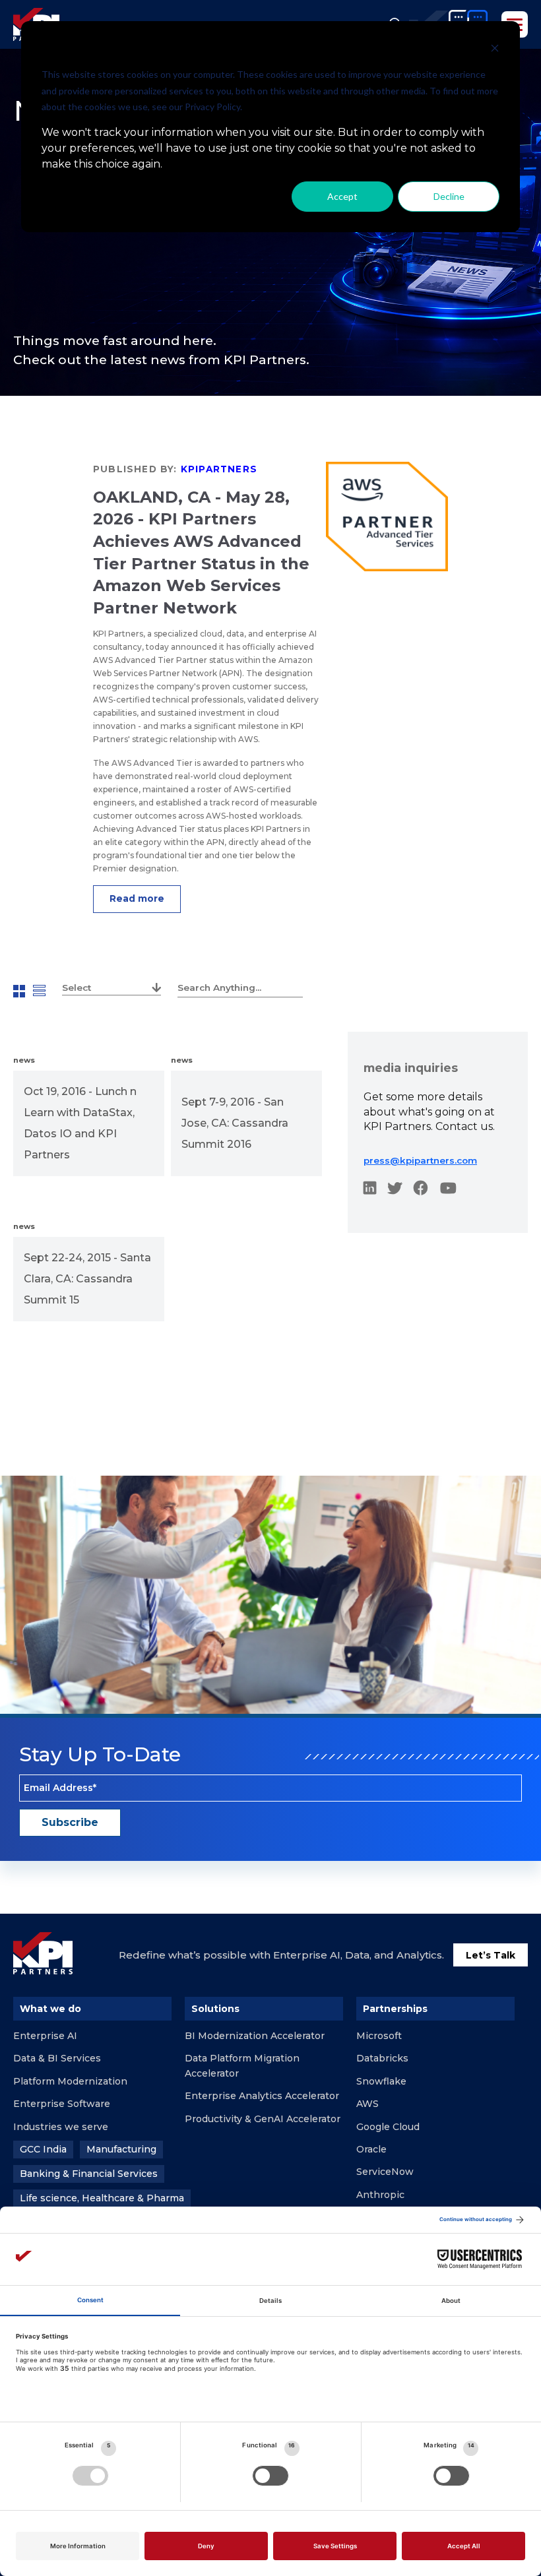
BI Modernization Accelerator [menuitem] (255, 2036)
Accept (342, 196)
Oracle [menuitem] (371, 2149)
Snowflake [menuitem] (381, 2081)
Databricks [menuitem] (382, 2058)
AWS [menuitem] (367, 2104)
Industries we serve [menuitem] (61, 2127)
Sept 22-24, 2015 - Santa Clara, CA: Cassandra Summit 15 (87, 1279)
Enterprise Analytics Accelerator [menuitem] (262, 2096)
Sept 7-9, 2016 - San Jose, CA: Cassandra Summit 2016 (235, 1123)
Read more (137, 898)
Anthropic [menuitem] (380, 2195)
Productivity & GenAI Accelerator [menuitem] (263, 2119)
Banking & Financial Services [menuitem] (89, 2174)
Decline (449, 196)
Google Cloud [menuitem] (388, 2127)
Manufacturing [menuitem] (121, 2149)
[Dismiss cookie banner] (495, 50)
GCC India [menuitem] (43, 2149)
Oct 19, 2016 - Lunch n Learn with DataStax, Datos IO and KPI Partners (80, 1123)
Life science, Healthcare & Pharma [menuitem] (102, 2198)
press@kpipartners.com (420, 1160)
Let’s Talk (491, 1955)
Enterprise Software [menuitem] (62, 2104)
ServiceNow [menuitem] (385, 2172)
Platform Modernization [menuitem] (70, 2081)
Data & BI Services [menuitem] (57, 2058)
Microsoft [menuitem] (379, 2036)
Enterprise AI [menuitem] (45, 2036)
